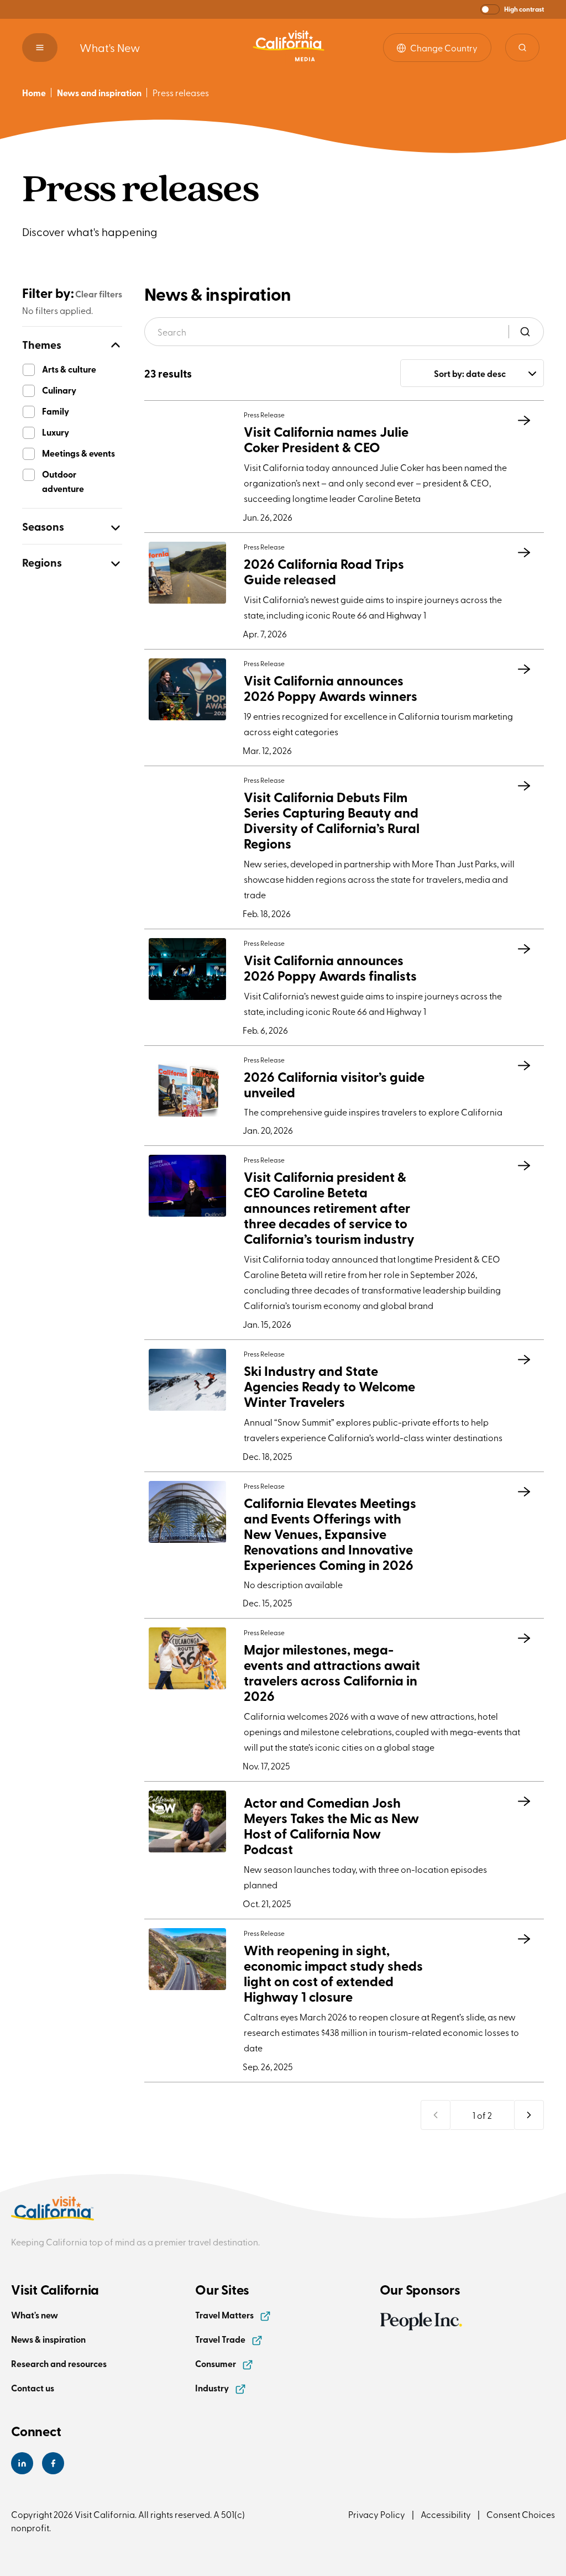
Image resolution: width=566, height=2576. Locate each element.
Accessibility (446, 2514)
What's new (35, 2315)
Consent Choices (521, 2514)
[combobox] (472, 373)
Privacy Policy (377, 2514)
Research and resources (59, 2363)
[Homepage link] (289, 47)
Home (34, 93)
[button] (512, 9)
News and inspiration (99, 93)
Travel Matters (225, 2315)
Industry (213, 2388)
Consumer (216, 2363)
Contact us (33, 2388)
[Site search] (522, 48)
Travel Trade (221, 2339)
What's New (110, 47)
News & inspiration (48, 2339)
